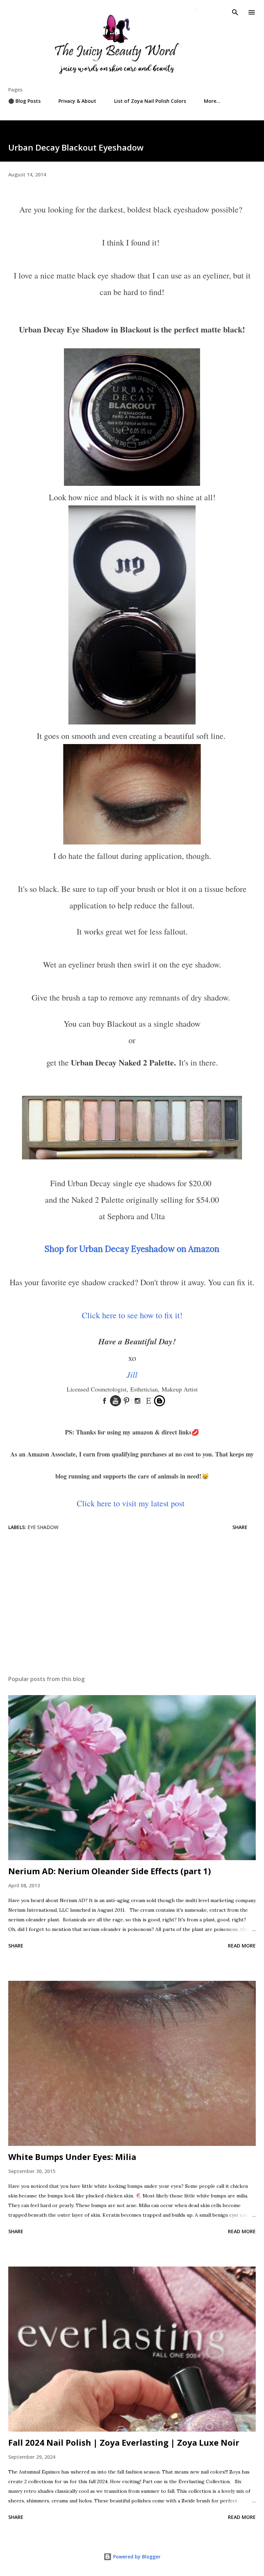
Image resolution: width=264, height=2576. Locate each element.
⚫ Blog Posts (24, 101)
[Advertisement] (132, 1605)
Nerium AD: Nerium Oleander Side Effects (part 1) (110, 1871)
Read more (242, 1946)
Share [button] (240, 1527)
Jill (132, 1374)
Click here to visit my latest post (131, 1503)
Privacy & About (77, 101)
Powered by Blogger (136, 2557)
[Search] (235, 12)
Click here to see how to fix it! (132, 1315)
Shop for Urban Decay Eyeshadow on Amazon (132, 1249)
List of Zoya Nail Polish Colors (150, 101)
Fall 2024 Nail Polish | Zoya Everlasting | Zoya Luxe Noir (124, 2442)
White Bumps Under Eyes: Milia (72, 2157)
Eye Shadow (43, 1527)
